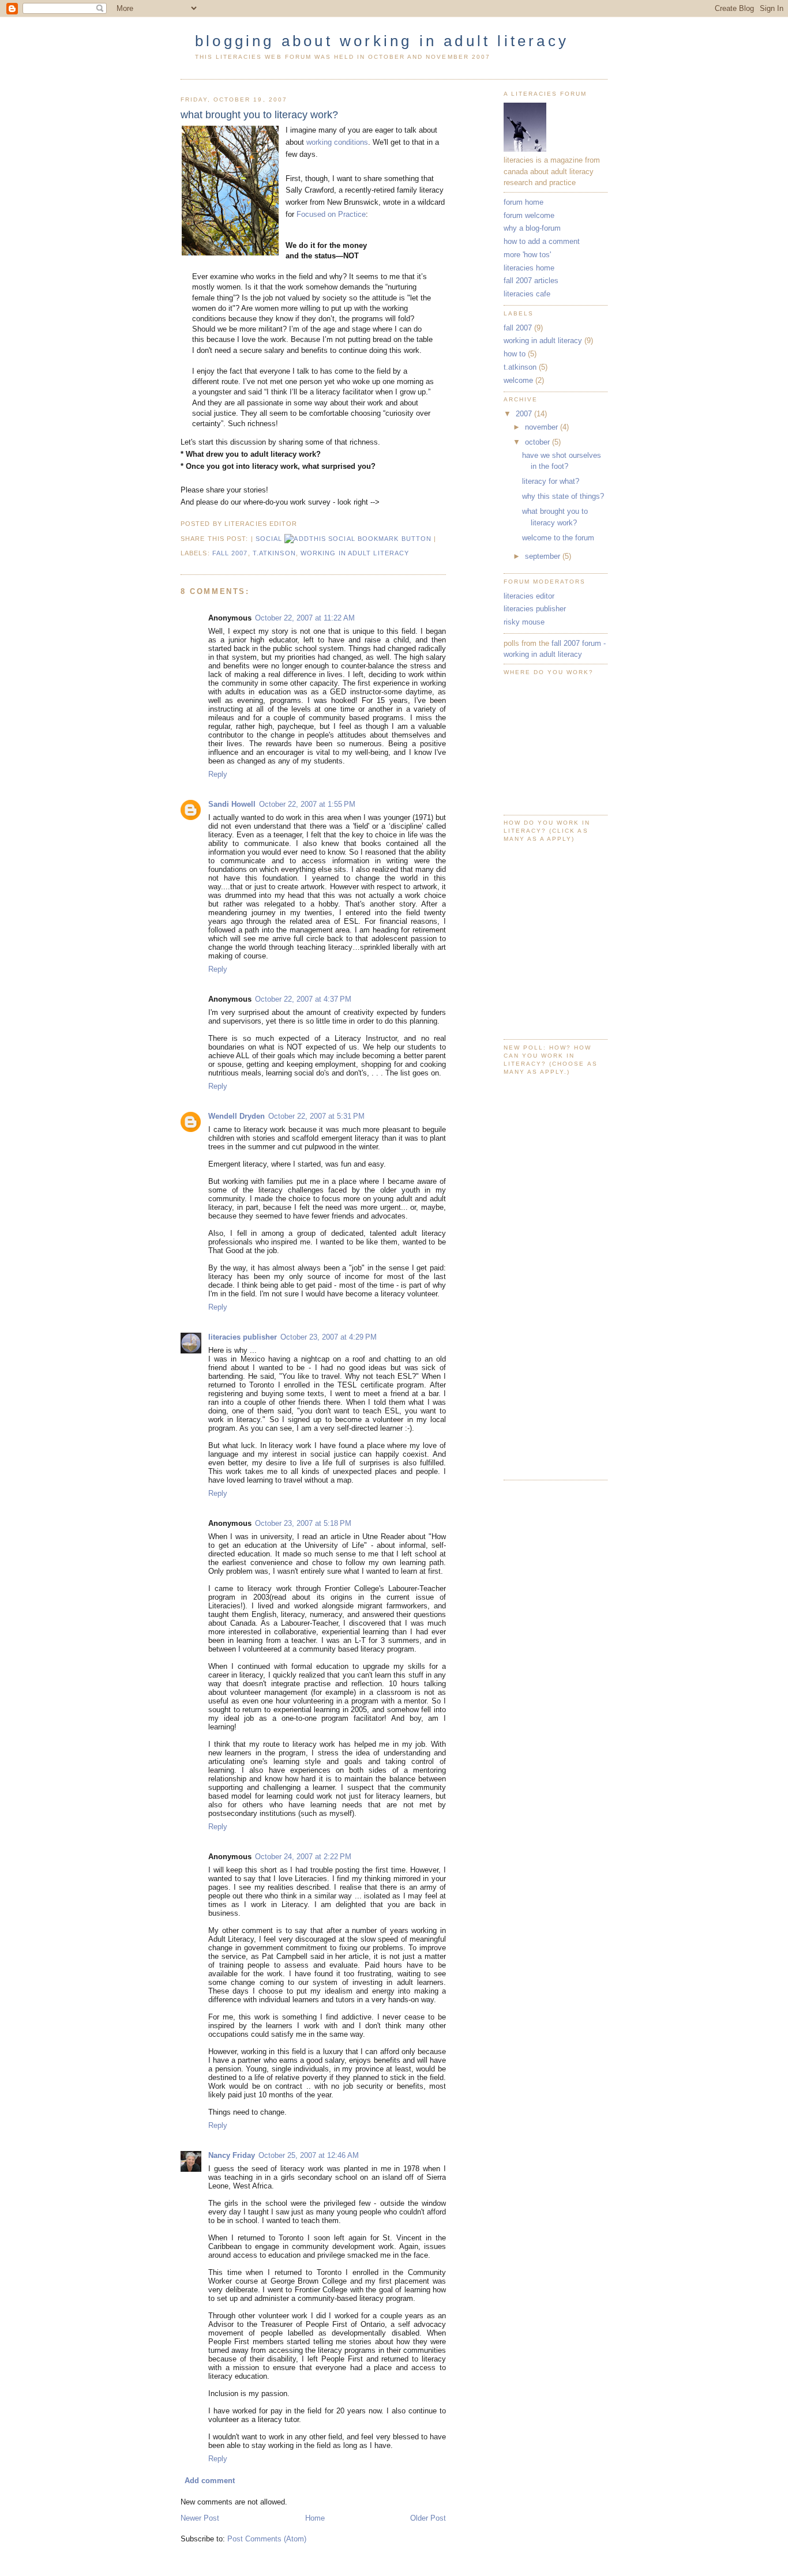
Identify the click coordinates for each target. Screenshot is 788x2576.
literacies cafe (527, 294)
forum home (524, 202)
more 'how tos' (527, 255)
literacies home (529, 268)
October (539, 442)
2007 (525, 414)
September (544, 556)
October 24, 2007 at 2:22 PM (303, 1857)
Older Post (428, 2518)
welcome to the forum (558, 538)
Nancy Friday (232, 2155)
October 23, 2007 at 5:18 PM (303, 1523)
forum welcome (529, 215)
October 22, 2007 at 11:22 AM (305, 618)
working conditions (337, 142)
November (543, 427)
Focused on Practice (331, 214)
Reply (218, 774)
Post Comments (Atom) (267, 2539)
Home (315, 2518)
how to (515, 354)
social (270, 539)
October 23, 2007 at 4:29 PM (329, 1337)
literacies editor (529, 596)
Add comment (210, 2481)
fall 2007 (230, 553)
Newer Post (200, 2518)
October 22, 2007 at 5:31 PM (316, 1116)
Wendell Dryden (237, 1116)
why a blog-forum (532, 228)
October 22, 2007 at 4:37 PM (303, 999)
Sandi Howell (232, 804)
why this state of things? (563, 496)
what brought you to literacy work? (259, 115)
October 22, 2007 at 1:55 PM (307, 804)
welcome (518, 380)
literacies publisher (243, 1337)
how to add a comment (542, 241)
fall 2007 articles (531, 281)
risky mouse (524, 622)
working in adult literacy (355, 553)
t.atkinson (274, 553)
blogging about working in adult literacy (382, 41)
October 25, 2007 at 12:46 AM (309, 2155)
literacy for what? (551, 481)
